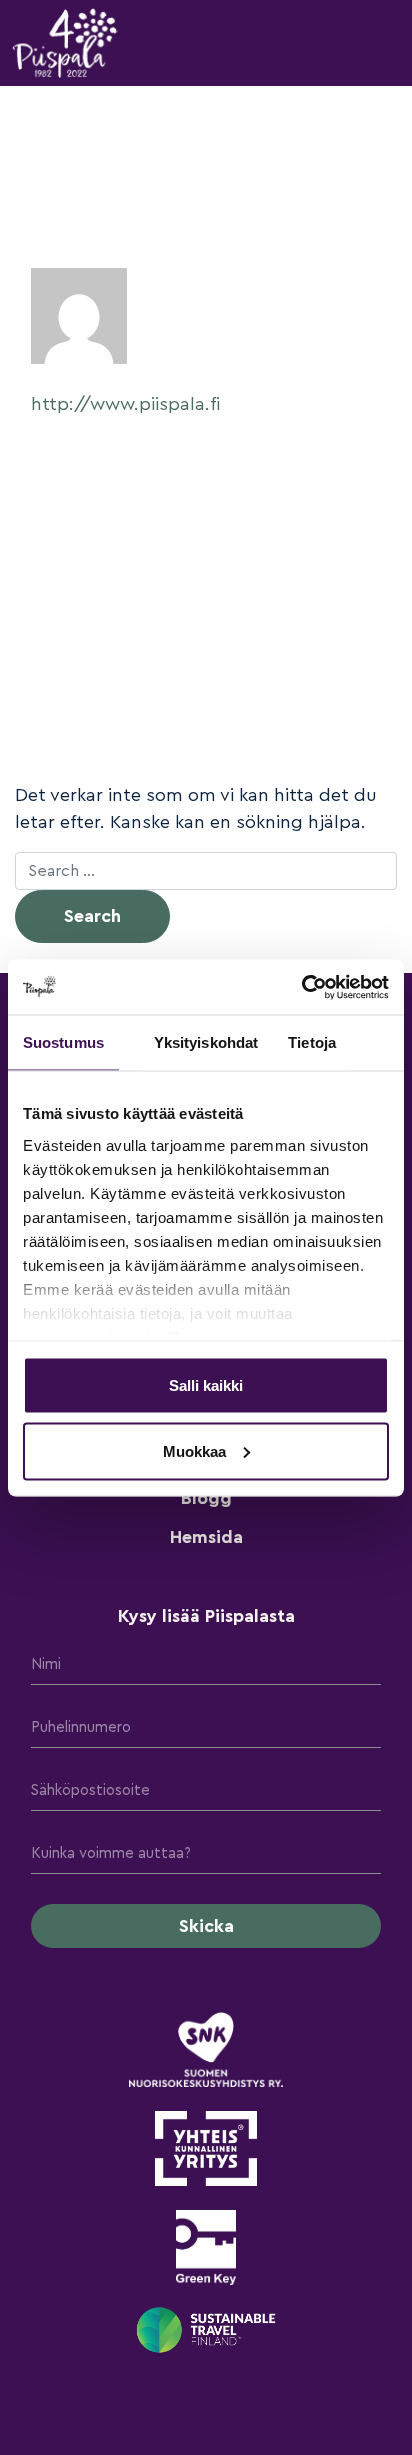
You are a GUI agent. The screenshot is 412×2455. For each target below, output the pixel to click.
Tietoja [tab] (312, 1042)
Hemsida (206, 1537)
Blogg (206, 1498)
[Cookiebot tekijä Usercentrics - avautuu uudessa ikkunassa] (301, 987)
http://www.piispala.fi (125, 404)
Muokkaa (194, 1450)
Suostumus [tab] (63, 1042)
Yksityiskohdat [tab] (206, 1042)
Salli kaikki (206, 1385)
